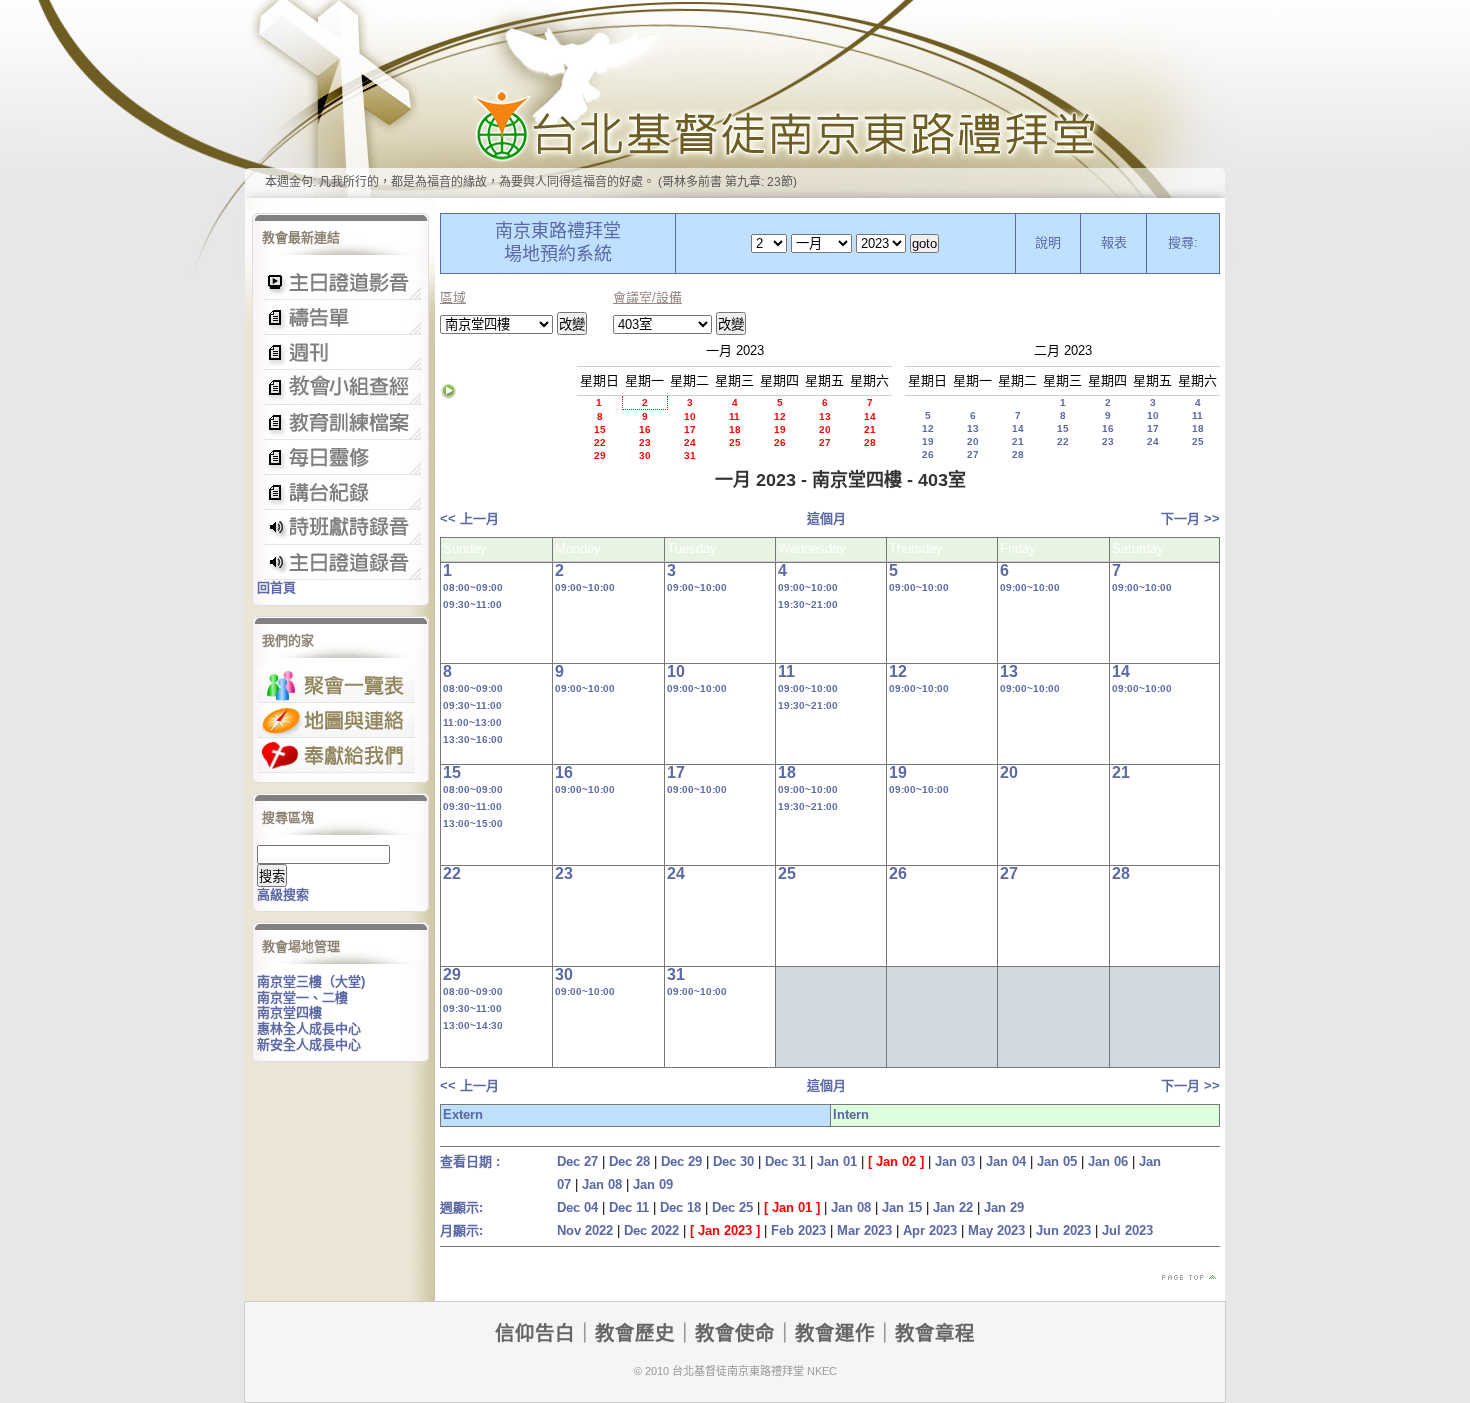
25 (735, 442)
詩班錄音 (340, 527)
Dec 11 (629, 1207)
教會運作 (835, 1333)
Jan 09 (653, 1184)
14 (870, 416)
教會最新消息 (340, 457)
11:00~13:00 (472, 722)
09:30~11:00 (472, 604)
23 (645, 442)
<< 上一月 (469, 518)
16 (645, 429)
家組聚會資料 (340, 492)
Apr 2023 (930, 1230)
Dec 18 (680, 1207)
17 (690, 429)
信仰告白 (535, 1333)
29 (600, 455)
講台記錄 (340, 562)
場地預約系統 (558, 254)
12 (780, 416)
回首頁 (276, 587)
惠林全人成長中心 (309, 1028)
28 (870, 442)
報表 (1114, 242)
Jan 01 (837, 1161)
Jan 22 (953, 1207)
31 (690, 455)
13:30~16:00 (473, 739)
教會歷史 (635, 1333)
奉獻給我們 (336, 755)
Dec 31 (785, 1161)
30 (645, 455)
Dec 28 (629, 1161)
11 (734, 416)
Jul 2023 (1127, 1230)
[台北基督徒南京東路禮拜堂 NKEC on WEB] (735, 99)
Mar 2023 (864, 1230)
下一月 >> (1190, 518)
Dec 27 (577, 1161)
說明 (1048, 242)
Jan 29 (1004, 1207)
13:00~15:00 (473, 823)
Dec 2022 (651, 1230)
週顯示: (461, 1207)
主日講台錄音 (340, 387)
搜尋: (1183, 242)
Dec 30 (733, 1161)
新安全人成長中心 (309, 1044)
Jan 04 (1006, 1161)
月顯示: (461, 1230)
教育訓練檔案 (340, 422)
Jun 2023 (1063, 1230)
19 (780, 429)
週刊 (340, 352)
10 (690, 416)
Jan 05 (1057, 1161)
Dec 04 (577, 1207)
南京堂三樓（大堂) (311, 981)
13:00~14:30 (473, 1025)
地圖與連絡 (336, 720)
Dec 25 (732, 1207)
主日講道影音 (340, 282)
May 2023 (996, 1230)
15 (600, 429)
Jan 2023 (725, 1230)
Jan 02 (896, 1161)
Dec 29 (681, 1161)
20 (825, 429)
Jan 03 (955, 1161)
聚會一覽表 (336, 685)
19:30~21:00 (808, 604)
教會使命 (735, 1333)
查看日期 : (470, 1161)
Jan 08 (602, 1184)
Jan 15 (902, 1207)
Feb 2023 (798, 1230)
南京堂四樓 (289, 1012)
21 (870, 429)
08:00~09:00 (473, 587)
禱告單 (340, 317)
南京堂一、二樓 (302, 997)
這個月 (826, 518)
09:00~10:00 (585, 587)
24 (690, 442)
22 (600, 442)
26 (780, 442)
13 (825, 416)
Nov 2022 (585, 1230)
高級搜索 (283, 894)
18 (735, 429)
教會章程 (935, 1333)
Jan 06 (1108, 1161)
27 (825, 442)
